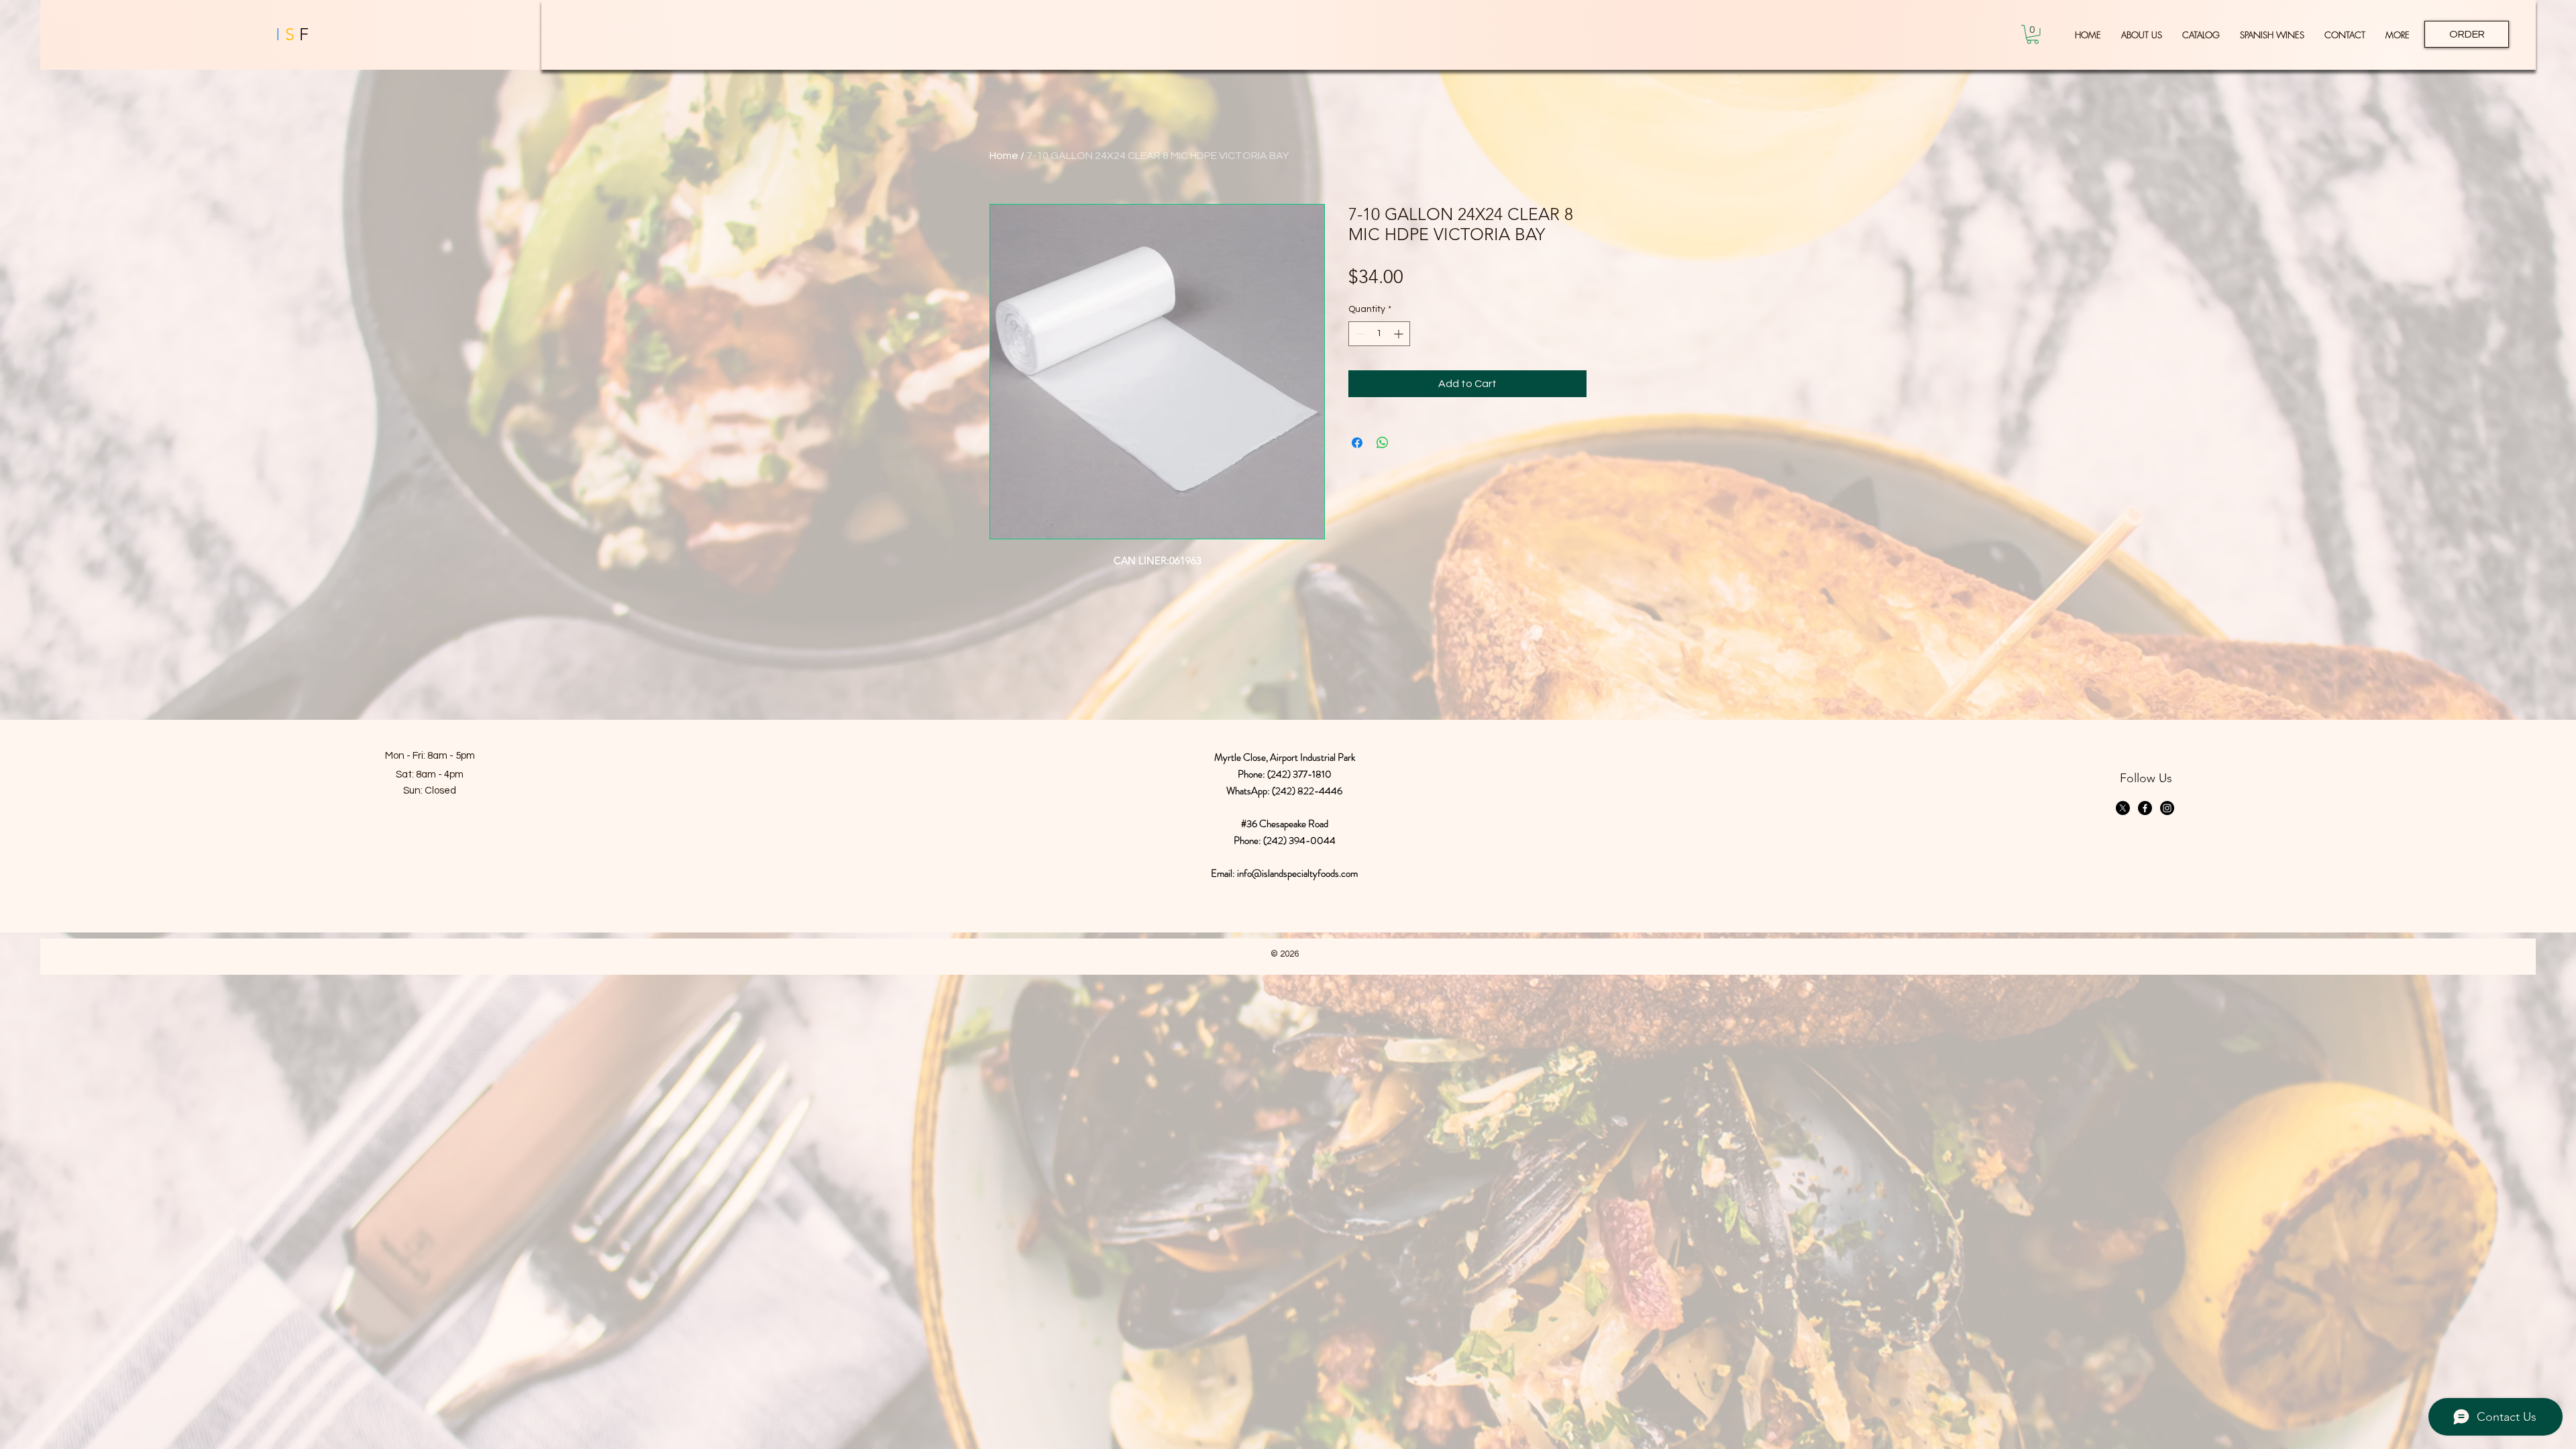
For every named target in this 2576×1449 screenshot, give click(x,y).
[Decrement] (1359, 334)
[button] (2033, 35)
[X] (2123, 808)
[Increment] (1400, 334)
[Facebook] (2145, 808)
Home (1004, 156)
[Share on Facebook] (1357, 443)
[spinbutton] (1379, 334)
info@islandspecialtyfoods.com (1297, 873)
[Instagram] (2167, 808)
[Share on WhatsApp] (1383, 443)
